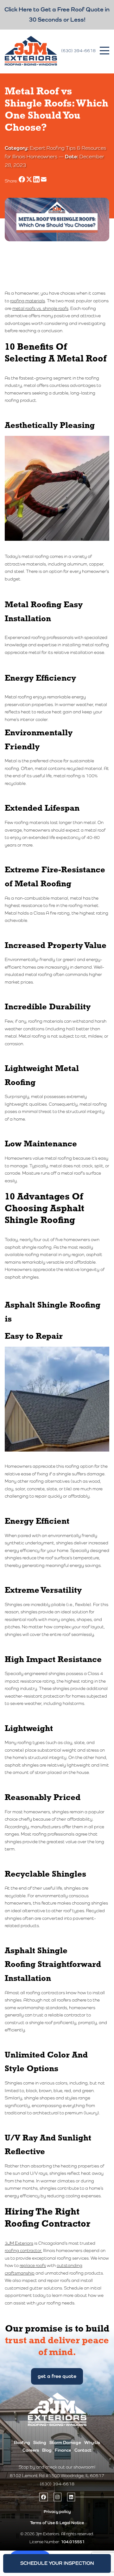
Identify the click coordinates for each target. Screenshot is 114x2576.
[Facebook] (44, 2497)
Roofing (22, 2442)
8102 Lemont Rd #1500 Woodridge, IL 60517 (57, 2476)
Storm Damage (65, 2442)
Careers (31, 2450)
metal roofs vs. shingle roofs (40, 308)
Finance (63, 2450)
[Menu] (104, 51)
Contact (83, 2450)
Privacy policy (57, 2512)
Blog (47, 2450)
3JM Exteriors (19, 2243)
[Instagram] (57, 2497)
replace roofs (33, 2265)
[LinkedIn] (71, 2497)
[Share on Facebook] (22, 181)
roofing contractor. (23, 2250)
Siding (40, 2442)
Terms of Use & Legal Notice (57, 2523)
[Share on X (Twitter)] (30, 181)
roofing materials (28, 301)
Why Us (92, 2442)
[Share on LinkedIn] (37, 181)
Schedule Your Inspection (57, 2563)
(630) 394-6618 (78, 51)
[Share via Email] (44, 181)
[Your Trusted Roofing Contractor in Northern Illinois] (31, 51)
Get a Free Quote (57, 2376)
